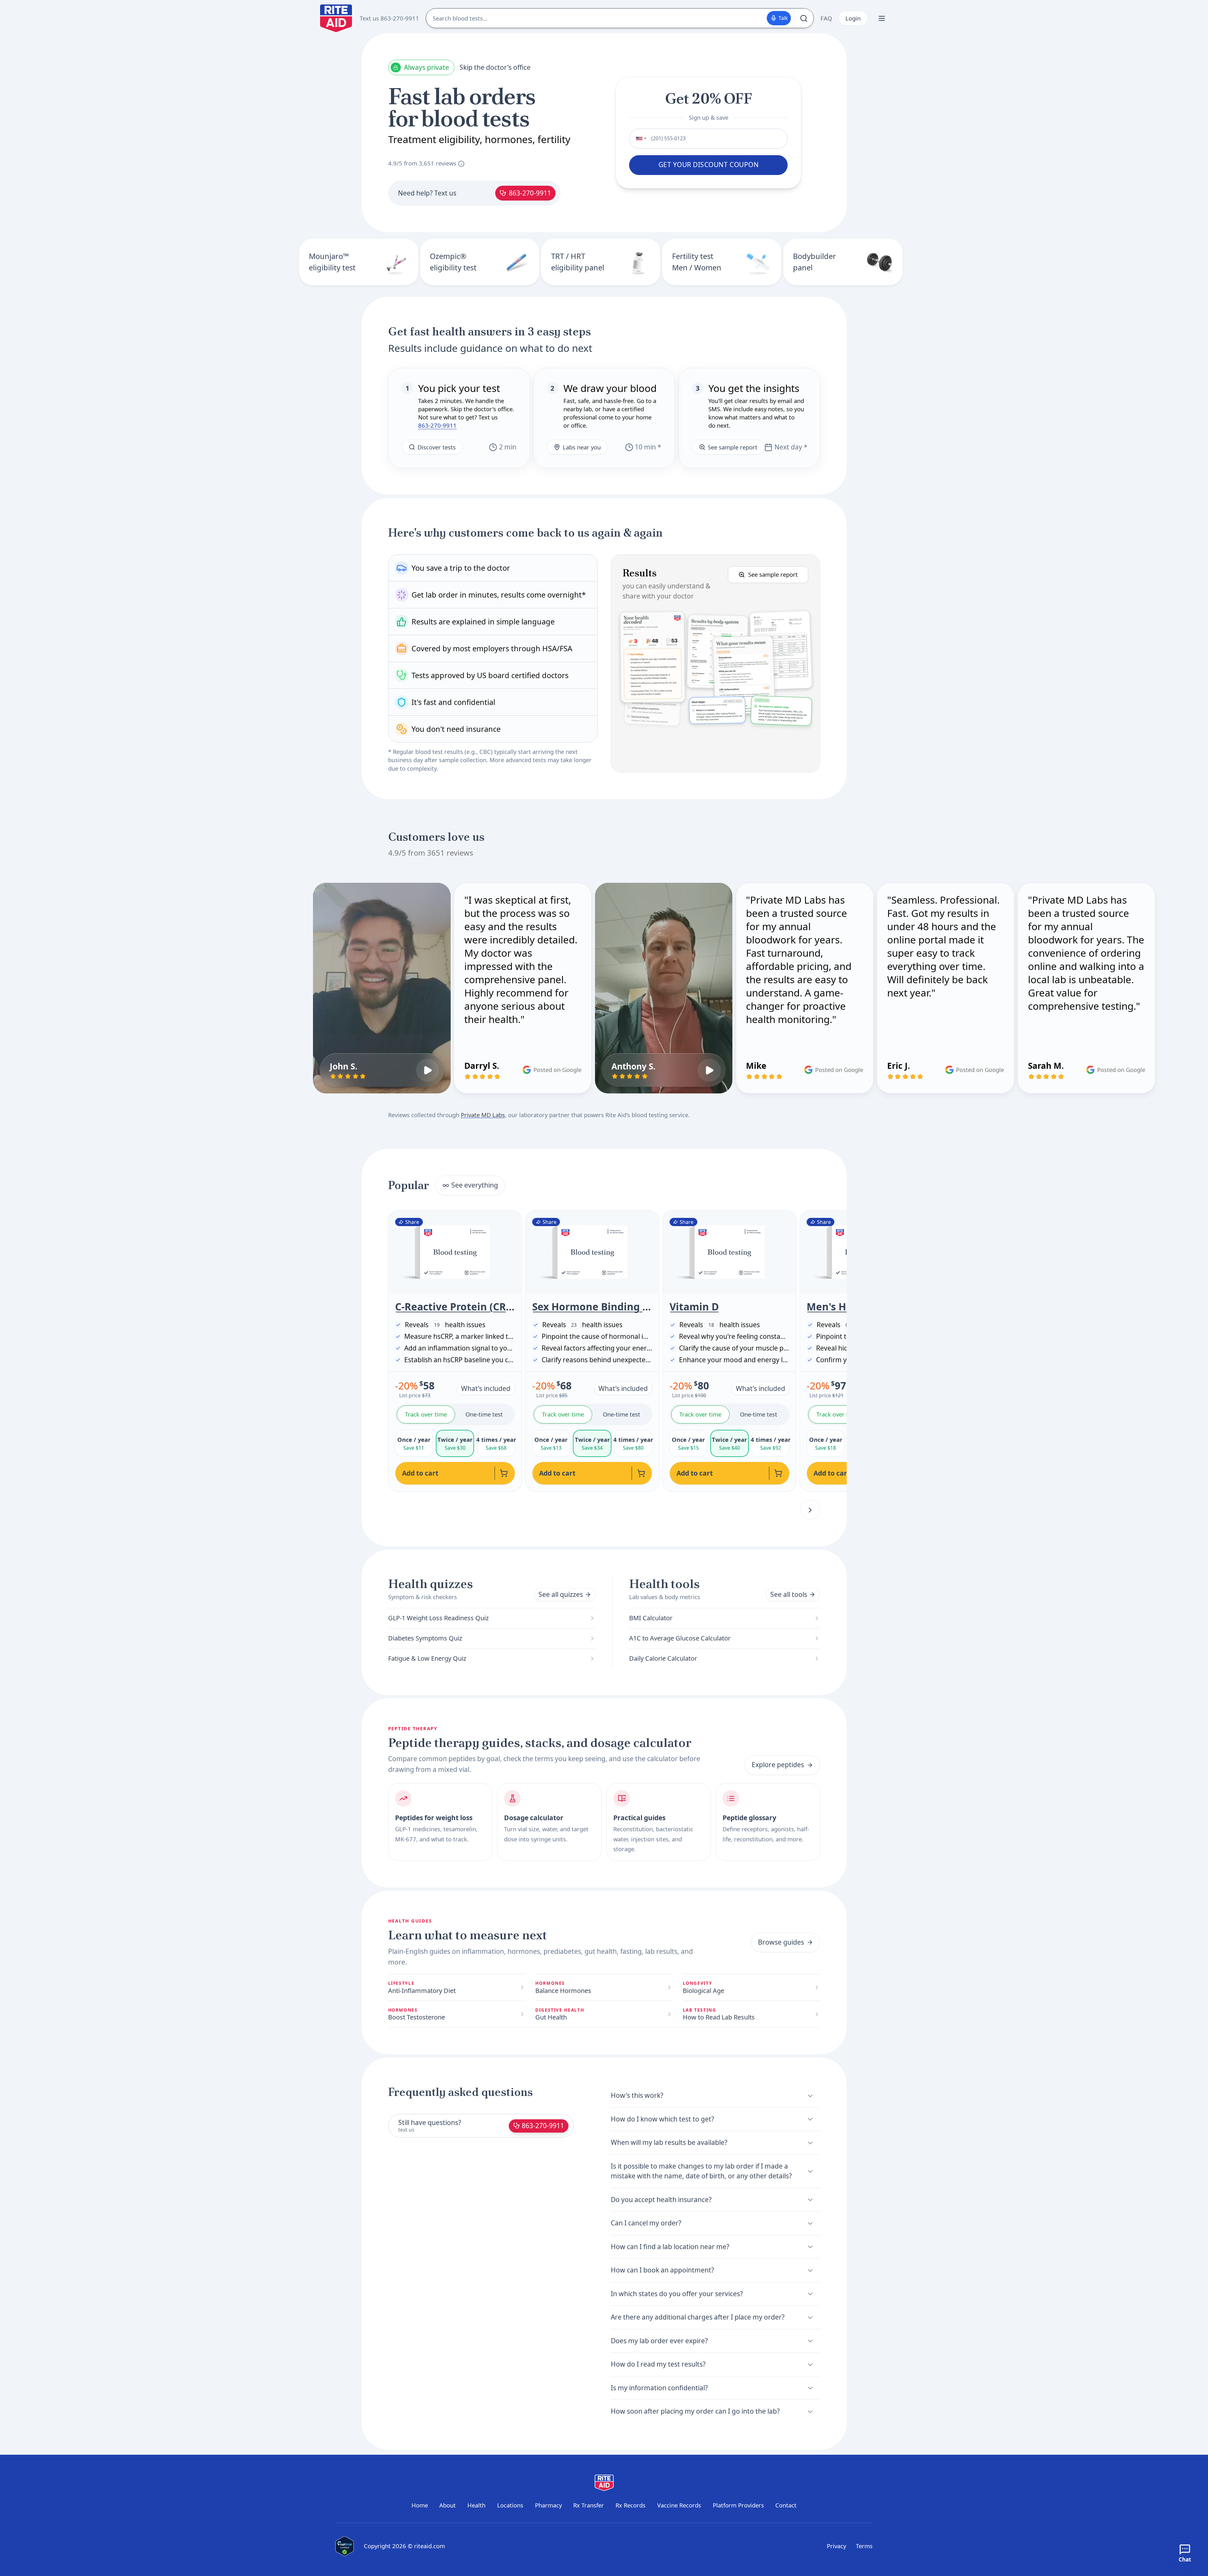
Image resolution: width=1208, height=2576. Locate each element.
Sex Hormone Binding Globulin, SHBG (592, 1307)
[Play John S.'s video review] (428, 1070)
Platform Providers (738, 2505)
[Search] (804, 18)
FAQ (826, 18)
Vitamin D (694, 1307)
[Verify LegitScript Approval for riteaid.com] (345, 2546)
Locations (510, 2505)
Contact (786, 2505)
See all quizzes (561, 1594)
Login (853, 18)
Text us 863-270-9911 (389, 18)
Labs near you (582, 447)
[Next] (810, 1510)
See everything (475, 1185)
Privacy (836, 2546)
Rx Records (631, 2505)
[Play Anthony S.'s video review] (709, 1070)
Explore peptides (778, 1765)
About (448, 2505)
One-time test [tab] (484, 1414)
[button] (715, 663)
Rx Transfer (589, 2505)
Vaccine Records (679, 2505)
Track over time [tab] (426, 1414)
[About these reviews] (461, 164)
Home (420, 2505)
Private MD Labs (483, 1115)
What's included (486, 1388)
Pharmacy (548, 2505)
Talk (783, 18)
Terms (864, 2546)
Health (476, 2505)
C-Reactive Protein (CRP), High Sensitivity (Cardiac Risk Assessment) (455, 1307)
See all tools (789, 1594)
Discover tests (437, 447)
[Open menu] (882, 18)
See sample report (733, 447)
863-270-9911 (530, 193)
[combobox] (639, 138)
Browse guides (781, 1942)
